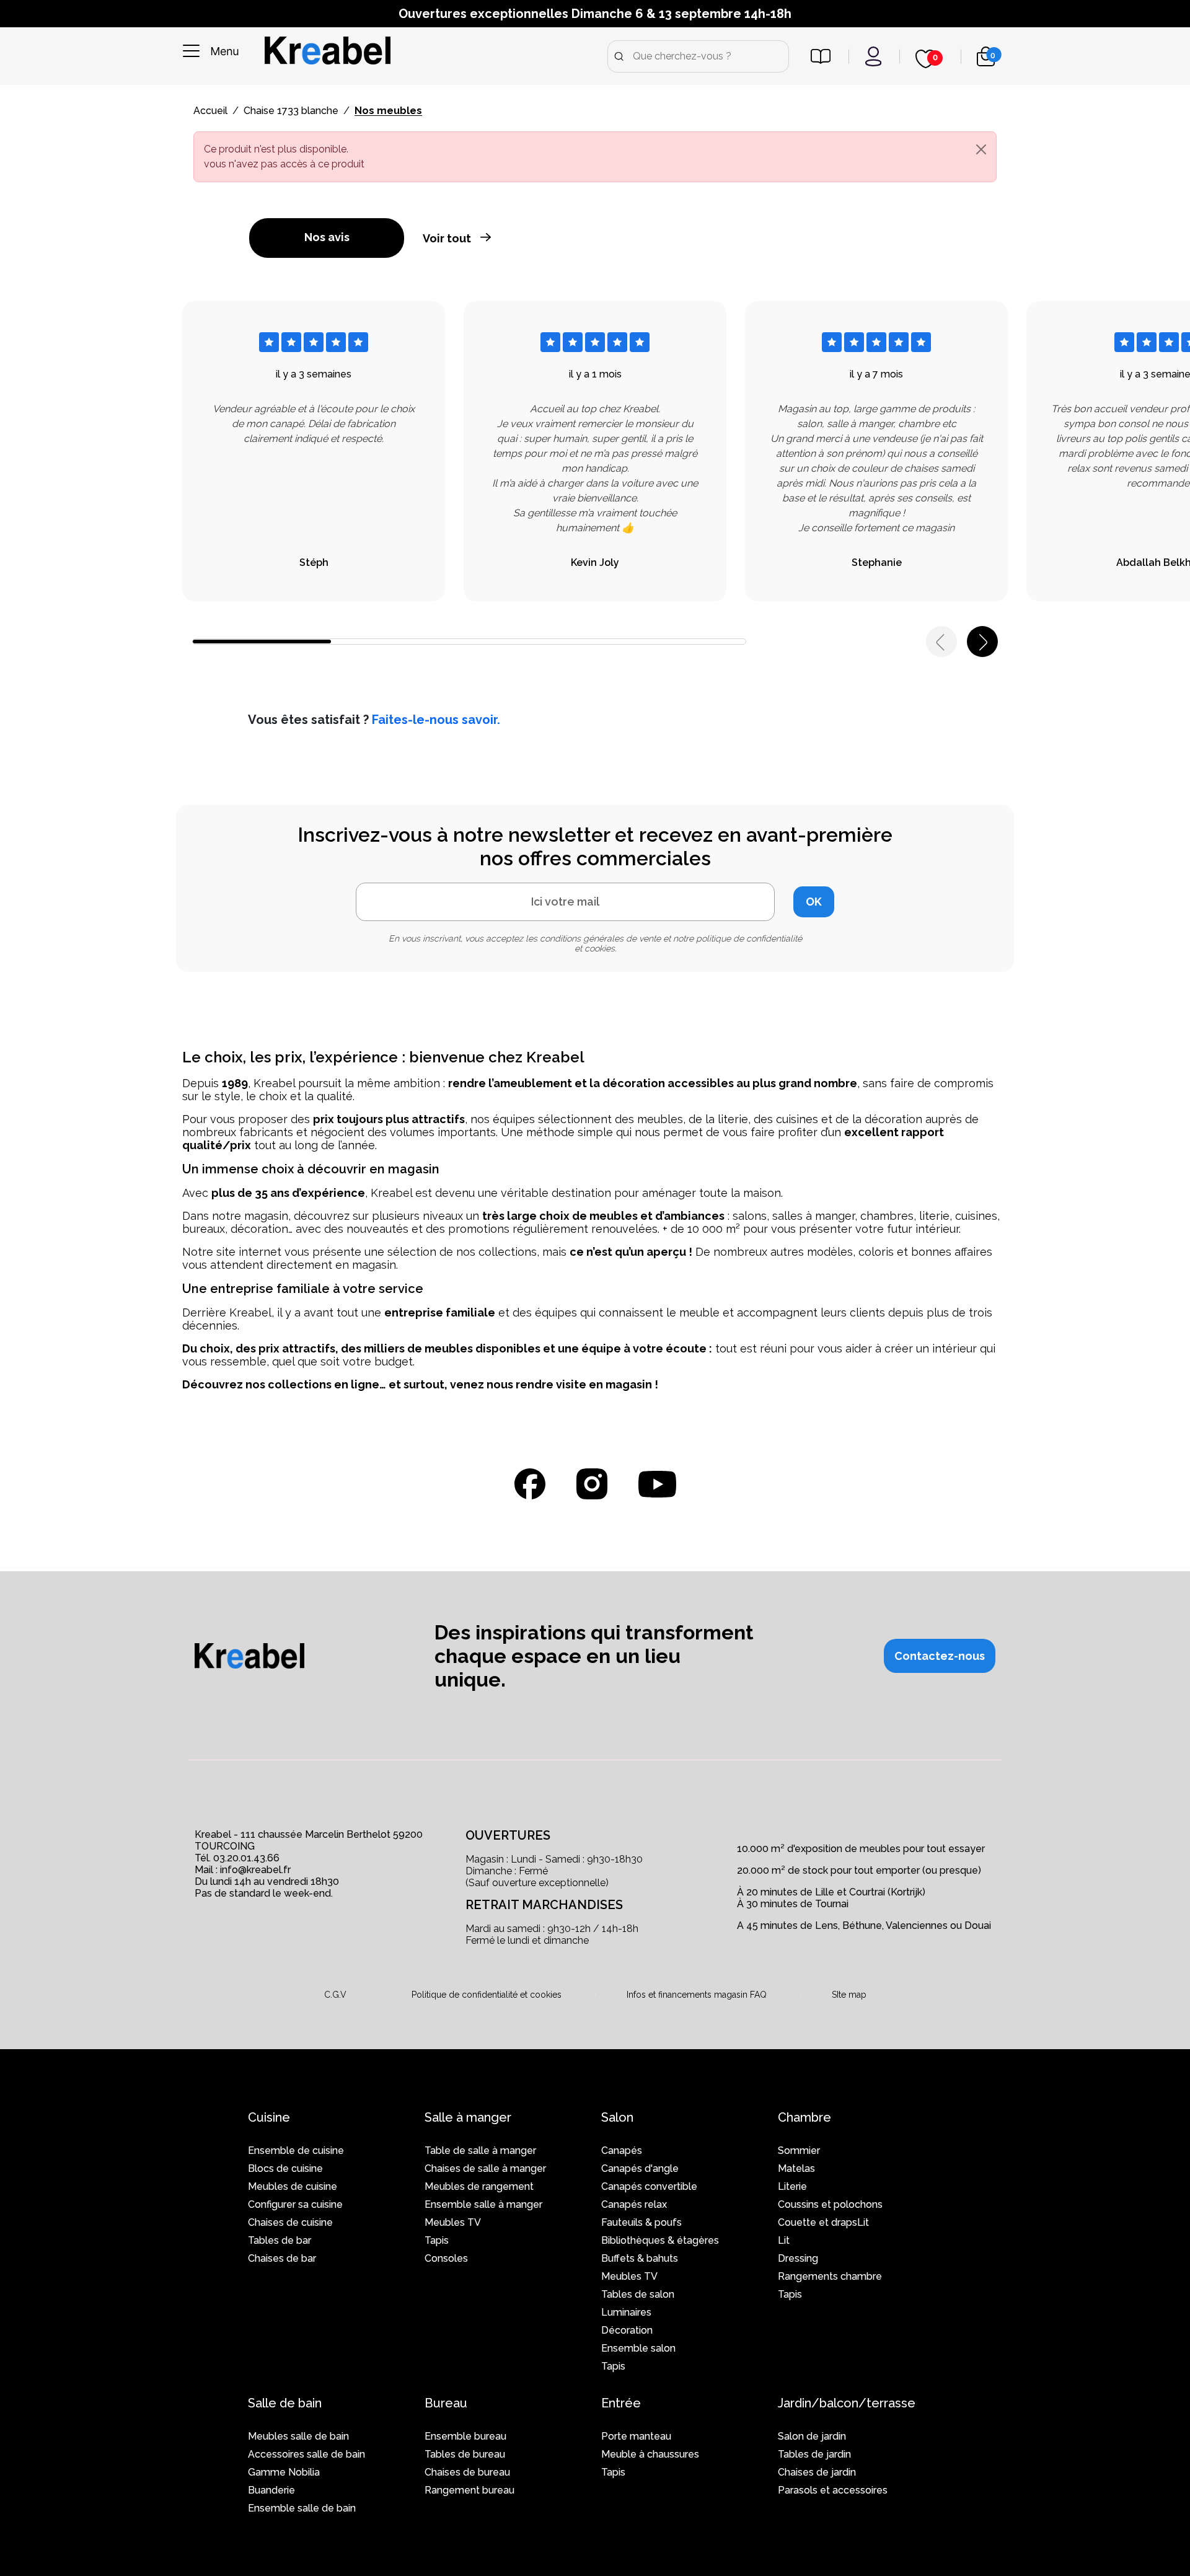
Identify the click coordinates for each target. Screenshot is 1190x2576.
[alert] (595, 157)
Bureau (446, 2403)
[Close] (981, 149)
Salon (617, 2117)
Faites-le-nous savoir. (436, 720)
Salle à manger (468, 2117)
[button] (940, 1656)
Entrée (621, 2403)
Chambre (804, 2117)
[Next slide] (982, 642)
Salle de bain (285, 2403)
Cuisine (269, 2117)
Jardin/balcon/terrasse (847, 2403)
